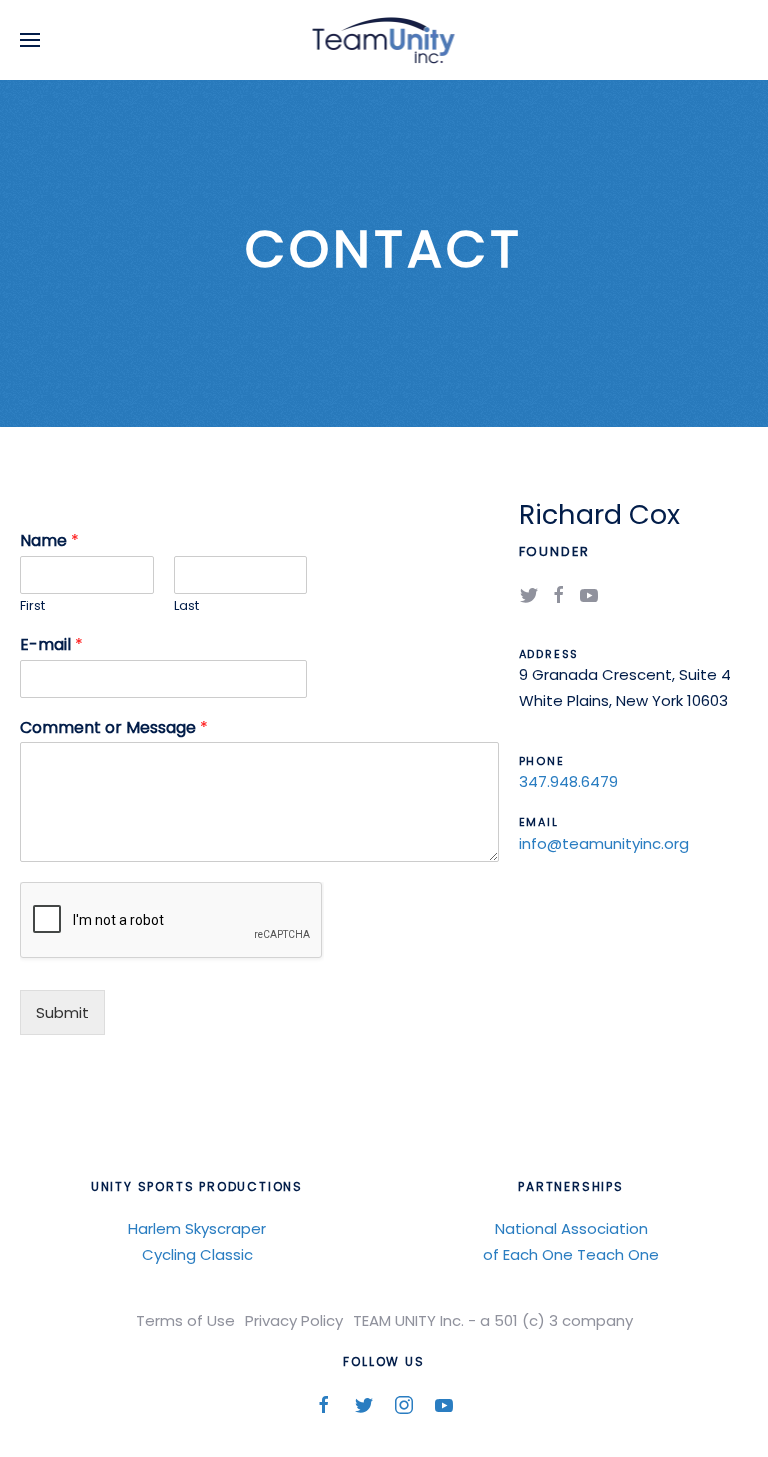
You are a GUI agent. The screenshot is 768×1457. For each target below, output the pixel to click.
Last (186, 606)
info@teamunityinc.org (604, 843)
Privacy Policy (294, 1320)
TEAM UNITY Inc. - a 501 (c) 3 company (493, 1320)
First (32, 606)
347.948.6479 (568, 781)
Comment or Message (114, 728)
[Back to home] (384, 40)
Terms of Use (185, 1320)
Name (49, 541)
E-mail (51, 645)
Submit (62, 1012)
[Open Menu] (30, 40)
